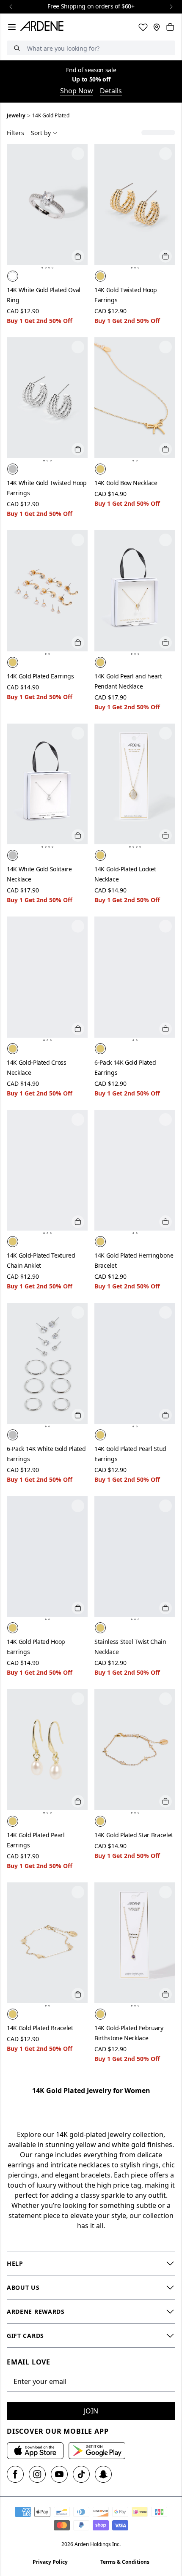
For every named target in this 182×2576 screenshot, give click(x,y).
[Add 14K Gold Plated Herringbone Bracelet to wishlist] (165, 1120)
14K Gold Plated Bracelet (40, 2028)
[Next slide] (171, 7)
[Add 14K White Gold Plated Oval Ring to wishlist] (78, 154)
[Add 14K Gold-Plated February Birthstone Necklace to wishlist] (165, 1892)
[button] (42, 268)
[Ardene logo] (44, 27)
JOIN (91, 2411)
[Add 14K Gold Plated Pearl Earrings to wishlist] (78, 1699)
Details (111, 91)
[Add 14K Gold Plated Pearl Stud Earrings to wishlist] (165, 1312)
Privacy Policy (50, 2562)
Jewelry (16, 115)
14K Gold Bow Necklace (126, 483)
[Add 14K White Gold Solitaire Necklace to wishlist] (78, 733)
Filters (15, 133)
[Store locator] (157, 27)
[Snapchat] (103, 2474)
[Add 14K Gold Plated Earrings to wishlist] (78, 540)
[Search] (17, 48)
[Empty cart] (170, 27)
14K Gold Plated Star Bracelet (134, 1835)
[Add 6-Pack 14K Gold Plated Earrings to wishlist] (165, 926)
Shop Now (77, 91)
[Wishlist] (143, 27)
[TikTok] (81, 2474)
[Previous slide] (11, 7)
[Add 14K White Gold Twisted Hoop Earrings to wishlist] (78, 347)
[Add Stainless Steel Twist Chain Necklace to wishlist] (165, 1506)
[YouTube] (59, 2474)
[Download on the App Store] (35, 2451)
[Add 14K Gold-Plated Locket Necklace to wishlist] (165, 733)
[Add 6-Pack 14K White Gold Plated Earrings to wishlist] (78, 1312)
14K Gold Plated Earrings (40, 676)
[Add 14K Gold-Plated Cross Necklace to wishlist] (78, 926)
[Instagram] (37, 2474)
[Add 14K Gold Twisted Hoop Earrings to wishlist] (165, 154)
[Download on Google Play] (97, 2451)
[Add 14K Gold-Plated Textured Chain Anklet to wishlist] (78, 1120)
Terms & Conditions (125, 2562)
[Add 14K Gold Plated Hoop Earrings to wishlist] (78, 1506)
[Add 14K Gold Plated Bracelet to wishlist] (78, 1892)
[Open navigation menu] (12, 27)
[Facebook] (15, 2474)
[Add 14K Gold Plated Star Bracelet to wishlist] (165, 1699)
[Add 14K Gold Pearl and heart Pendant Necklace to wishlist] (165, 540)
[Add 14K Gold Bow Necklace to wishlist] (165, 347)
